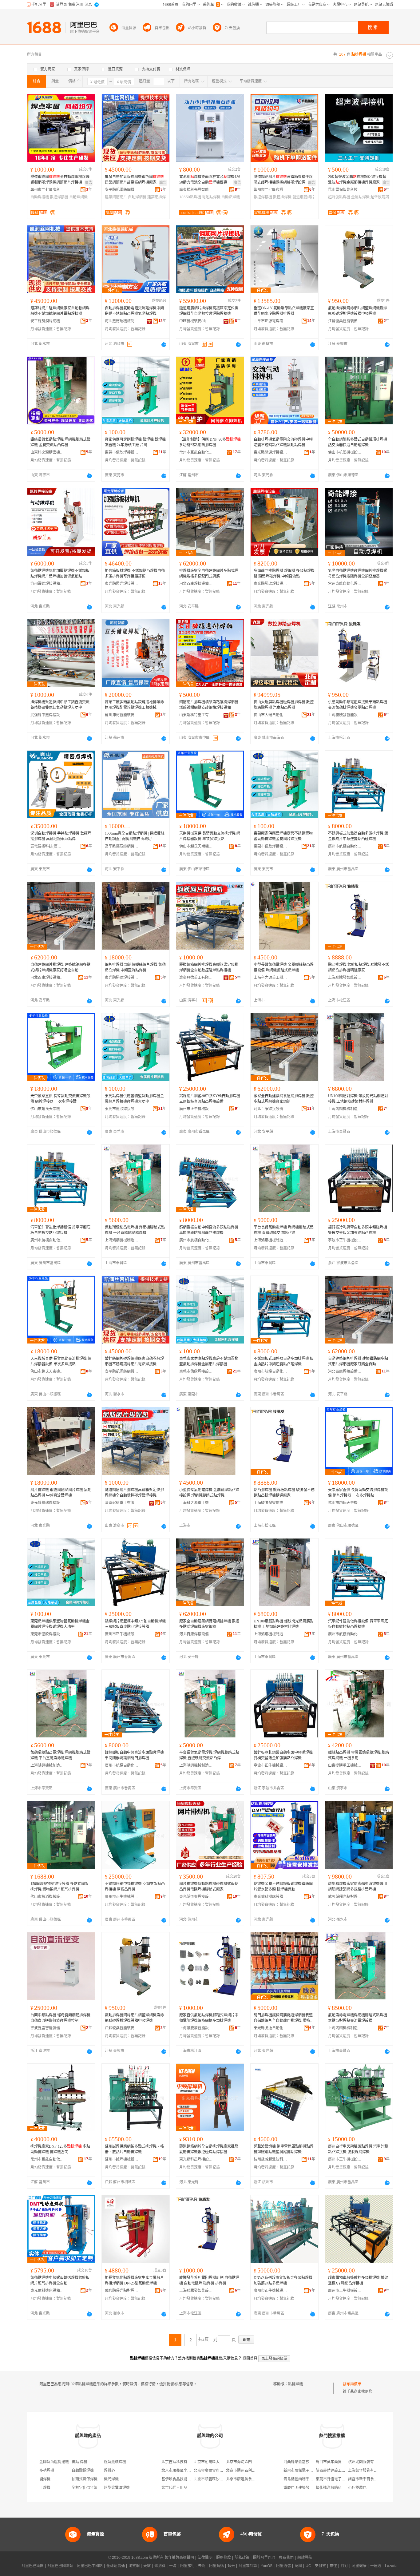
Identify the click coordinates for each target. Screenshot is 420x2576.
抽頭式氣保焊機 (85, 2479)
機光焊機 (111, 2479)
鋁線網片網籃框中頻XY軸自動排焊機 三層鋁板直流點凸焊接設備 (210, 1099)
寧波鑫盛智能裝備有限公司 (47, 2028)
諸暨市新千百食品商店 (367, 2479)
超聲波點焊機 (339, 197)
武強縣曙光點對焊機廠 (345, 1897)
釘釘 (344, 2566)
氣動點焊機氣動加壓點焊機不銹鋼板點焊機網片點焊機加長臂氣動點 (60, 574)
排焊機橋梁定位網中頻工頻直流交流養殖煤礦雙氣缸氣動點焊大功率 (60, 705)
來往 (333, 2566)
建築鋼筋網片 (116, 197)
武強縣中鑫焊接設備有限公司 (47, 715)
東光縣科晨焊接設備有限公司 (196, 2159)
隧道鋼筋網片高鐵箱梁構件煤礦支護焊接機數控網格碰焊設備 (283, 180)
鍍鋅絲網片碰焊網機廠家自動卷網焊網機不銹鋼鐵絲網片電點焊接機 (60, 311)
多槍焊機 (47, 2471)
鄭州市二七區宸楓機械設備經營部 (271, 190)
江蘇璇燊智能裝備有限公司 (345, 321)
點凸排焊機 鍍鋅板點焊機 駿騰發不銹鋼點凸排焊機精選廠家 (359, 967)
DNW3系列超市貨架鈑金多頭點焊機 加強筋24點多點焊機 (283, 2280)
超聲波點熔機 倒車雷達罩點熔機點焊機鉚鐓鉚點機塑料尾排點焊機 (284, 2149)
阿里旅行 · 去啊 (193, 2566)
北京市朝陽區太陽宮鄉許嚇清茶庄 (221, 2462)
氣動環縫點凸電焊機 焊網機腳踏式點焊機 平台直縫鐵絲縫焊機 (135, 1230)
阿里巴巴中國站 (90, 2566)
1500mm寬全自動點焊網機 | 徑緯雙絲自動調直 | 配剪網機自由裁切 (135, 836)
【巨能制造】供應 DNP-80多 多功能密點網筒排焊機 (210, 442)
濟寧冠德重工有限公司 (196, 978)
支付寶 (320, 2566)
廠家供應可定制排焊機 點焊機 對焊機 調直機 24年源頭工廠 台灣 (135, 442)
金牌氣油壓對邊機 (54, 2462)
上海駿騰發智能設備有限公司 (345, 715)
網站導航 (305, 2558)
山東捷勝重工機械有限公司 (345, 1765)
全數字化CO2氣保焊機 (90, 2488)
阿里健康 (359, 2566)
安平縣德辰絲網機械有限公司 (122, 846)
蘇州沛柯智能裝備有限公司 (122, 715)
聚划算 (160, 2566)
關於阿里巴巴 (264, 2558)
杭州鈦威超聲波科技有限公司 (271, 2159)
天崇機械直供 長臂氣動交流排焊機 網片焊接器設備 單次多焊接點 (210, 836)
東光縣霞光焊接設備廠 (122, 584)
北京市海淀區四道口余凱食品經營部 (256, 2462)
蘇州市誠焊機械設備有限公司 (122, 2159)
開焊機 (45, 2479)
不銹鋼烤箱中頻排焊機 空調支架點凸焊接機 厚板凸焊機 (135, 1887)
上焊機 (45, 2488)
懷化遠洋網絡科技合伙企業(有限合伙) (347, 2488)
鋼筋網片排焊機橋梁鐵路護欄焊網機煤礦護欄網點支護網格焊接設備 (209, 705)
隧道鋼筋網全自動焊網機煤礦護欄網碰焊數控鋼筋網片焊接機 (60, 180)
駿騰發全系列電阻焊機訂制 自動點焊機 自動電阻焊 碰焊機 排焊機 (209, 2280)
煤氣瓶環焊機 (115, 2462)
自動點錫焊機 (83, 2471)
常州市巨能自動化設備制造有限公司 (196, 452)
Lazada (391, 2566)
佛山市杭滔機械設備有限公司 (345, 452)
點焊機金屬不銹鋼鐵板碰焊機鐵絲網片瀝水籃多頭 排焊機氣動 (283, 1887)
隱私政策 (242, 2558)
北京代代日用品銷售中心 (182, 2488)
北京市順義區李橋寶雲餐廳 (184, 2471)
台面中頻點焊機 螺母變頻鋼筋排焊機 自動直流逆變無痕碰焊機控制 (60, 2018)
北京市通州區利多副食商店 (248, 2471)
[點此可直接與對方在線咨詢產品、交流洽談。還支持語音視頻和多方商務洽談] (164, 344)
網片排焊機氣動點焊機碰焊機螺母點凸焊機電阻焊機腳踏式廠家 (209, 1887)
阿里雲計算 (248, 2566)
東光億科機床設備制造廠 (271, 1897)
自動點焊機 (231, 197)
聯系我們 (286, 2558)
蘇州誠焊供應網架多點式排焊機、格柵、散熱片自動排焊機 (134, 2149)
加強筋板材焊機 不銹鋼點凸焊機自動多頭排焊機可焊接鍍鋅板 (135, 574)
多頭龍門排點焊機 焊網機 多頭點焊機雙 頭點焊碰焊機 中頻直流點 (284, 574)
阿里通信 (283, 2566)
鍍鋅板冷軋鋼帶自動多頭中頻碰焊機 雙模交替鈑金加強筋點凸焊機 (358, 1230)
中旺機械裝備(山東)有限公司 (196, 321)
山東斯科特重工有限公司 (196, 715)
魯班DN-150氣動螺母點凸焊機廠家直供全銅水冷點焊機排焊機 (284, 311)
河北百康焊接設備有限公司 (196, 584)
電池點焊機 (211, 197)
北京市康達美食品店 (243, 2479)
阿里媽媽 (216, 2566)
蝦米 (231, 2566)
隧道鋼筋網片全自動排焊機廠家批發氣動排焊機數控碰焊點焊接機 (209, 2149)
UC (308, 2566)
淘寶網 (134, 2566)
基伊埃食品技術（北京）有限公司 (189, 2479)
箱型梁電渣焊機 (117, 2488)
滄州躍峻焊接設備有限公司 (47, 584)
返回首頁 (250, 2358)
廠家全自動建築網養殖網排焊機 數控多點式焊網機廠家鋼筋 (284, 1099)
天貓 (147, 2566)
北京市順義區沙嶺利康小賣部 (218, 2479)
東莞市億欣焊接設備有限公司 (122, 452)
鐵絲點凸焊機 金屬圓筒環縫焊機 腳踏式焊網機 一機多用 (359, 1755)
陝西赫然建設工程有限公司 (338, 2471)
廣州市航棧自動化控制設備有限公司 (345, 846)
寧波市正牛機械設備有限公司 (345, 1240)
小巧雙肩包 (357, 2488)
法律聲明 (205, 2558)
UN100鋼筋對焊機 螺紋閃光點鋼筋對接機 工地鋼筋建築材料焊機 (358, 1099)
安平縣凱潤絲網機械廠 (122, 190)
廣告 (89, 183)
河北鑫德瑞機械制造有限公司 (122, 321)
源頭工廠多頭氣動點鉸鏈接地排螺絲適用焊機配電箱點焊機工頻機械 (134, 705)
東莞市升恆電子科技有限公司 (340, 2479)
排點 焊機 (79, 2462)
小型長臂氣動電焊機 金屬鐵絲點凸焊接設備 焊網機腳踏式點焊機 (284, 967)
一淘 (173, 2566)
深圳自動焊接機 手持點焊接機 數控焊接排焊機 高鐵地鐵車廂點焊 (61, 836)
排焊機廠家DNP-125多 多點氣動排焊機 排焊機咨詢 (60, 2149)
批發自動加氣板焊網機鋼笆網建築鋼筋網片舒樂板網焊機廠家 (134, 180)
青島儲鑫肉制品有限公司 (304, 2479)
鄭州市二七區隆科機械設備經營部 (47, 190)
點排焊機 (295, 2384)
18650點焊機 (190, 197)
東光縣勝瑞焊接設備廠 (271, 584)
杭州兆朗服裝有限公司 (367, 2462)
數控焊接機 (59, 197)
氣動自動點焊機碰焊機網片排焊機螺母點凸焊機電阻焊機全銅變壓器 (358, 574)
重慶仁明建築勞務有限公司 (306, 2488)
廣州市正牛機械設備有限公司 (196, 1109)
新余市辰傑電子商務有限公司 (307, 2471)
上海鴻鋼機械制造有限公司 (345, 1109)
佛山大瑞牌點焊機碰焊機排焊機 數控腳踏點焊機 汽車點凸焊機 (284, 705)
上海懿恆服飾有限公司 (367, 2471)
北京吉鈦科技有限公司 (180, 2462)
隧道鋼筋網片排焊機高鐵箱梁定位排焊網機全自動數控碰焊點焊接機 (209, 311)
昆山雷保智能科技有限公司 (345, 190)
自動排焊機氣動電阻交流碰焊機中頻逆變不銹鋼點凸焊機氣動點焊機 (134, 311)
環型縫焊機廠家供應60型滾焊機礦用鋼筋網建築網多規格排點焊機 (358, 1887)
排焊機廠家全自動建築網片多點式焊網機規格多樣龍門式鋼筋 (209, 574)
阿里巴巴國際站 (60, 2566)
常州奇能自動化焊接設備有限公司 (345, 584)
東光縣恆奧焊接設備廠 (196, 1897)
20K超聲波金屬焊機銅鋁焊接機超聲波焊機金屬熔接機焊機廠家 (357, 180)
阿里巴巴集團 (33, 2566)
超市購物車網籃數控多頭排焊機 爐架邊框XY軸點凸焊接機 (358, 2280)
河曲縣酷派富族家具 (300, 2462)
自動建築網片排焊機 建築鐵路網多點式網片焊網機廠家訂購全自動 (60, 967)
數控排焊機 (282, 197)
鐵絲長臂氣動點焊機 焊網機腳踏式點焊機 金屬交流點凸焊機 (60, 442)
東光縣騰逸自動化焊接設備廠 (271, 2028)
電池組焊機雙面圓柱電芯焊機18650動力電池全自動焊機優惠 (210, 180)
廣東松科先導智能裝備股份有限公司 (196, 190)
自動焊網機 (78, 197)
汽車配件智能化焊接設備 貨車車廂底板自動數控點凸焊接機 (60, 1230)
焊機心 (109, 2471)
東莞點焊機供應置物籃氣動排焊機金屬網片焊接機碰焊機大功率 (134, 1099)
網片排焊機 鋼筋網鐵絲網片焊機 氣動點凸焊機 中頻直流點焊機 (135, 967)
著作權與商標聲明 (179, 2558)
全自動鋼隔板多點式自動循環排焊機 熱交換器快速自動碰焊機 (358, 442)
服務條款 (224, 2558)
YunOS (267, 2566)
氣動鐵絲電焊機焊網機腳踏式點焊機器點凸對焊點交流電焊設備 (358, 2018)
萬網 (298, 2566)
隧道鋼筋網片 (303, 197)
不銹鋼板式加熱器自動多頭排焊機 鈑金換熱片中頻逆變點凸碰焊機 (358, 836)
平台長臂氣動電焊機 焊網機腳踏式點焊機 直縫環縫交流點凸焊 (284, 1230)
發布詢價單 (352, 2384)
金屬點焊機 (360, 197)
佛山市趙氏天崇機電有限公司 (196, 846)
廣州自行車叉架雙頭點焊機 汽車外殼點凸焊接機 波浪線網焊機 (358, 2149)
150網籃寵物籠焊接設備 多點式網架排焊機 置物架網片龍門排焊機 (59, 1887)
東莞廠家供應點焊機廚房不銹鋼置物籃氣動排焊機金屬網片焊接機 (283, 836)
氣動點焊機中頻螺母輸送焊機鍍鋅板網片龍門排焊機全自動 (60, 2280)
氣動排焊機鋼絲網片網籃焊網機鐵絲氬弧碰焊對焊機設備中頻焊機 (358, 311)
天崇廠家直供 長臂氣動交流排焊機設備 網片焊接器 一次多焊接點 (60, 1099)
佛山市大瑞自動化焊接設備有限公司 (271, 715)
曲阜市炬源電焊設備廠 (271, 321)
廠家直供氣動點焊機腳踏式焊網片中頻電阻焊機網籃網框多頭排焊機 (209, 2018)
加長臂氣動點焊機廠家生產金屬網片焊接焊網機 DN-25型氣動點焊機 (134, 2280)
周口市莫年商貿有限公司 (336, 2462)
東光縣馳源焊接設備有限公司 (271, 452)
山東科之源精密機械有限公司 (47, 452)
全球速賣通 (116, 2566)
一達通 (376, 2566)
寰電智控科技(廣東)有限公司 (47, 846)
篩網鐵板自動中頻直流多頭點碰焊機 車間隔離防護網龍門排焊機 (209, 1230)
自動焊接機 (40, 197)
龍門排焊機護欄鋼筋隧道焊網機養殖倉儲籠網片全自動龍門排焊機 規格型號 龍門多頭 (284, 2018)
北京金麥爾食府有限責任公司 (218, 2471)
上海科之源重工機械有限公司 (271, 978)
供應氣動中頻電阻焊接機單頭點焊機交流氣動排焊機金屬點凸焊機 (358, 705)
